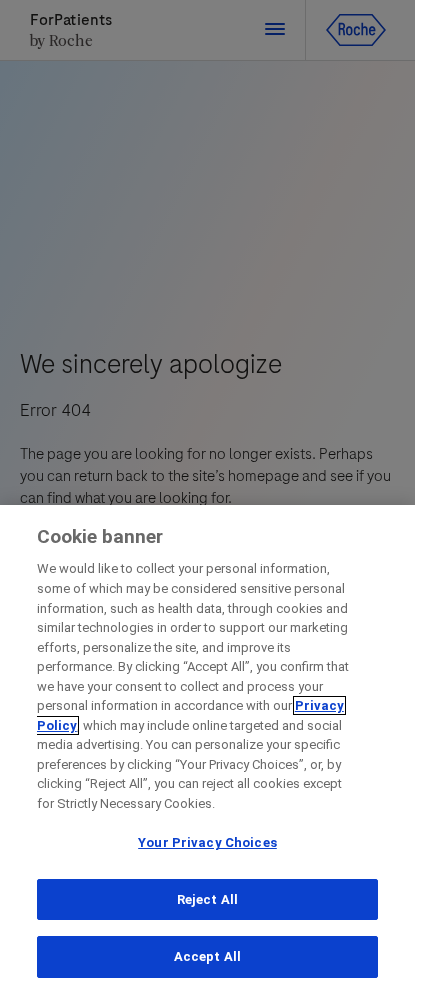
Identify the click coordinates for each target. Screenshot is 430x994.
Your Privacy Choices (207, 842)
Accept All (207, 956)
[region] (207, 749)
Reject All (207, 899)
